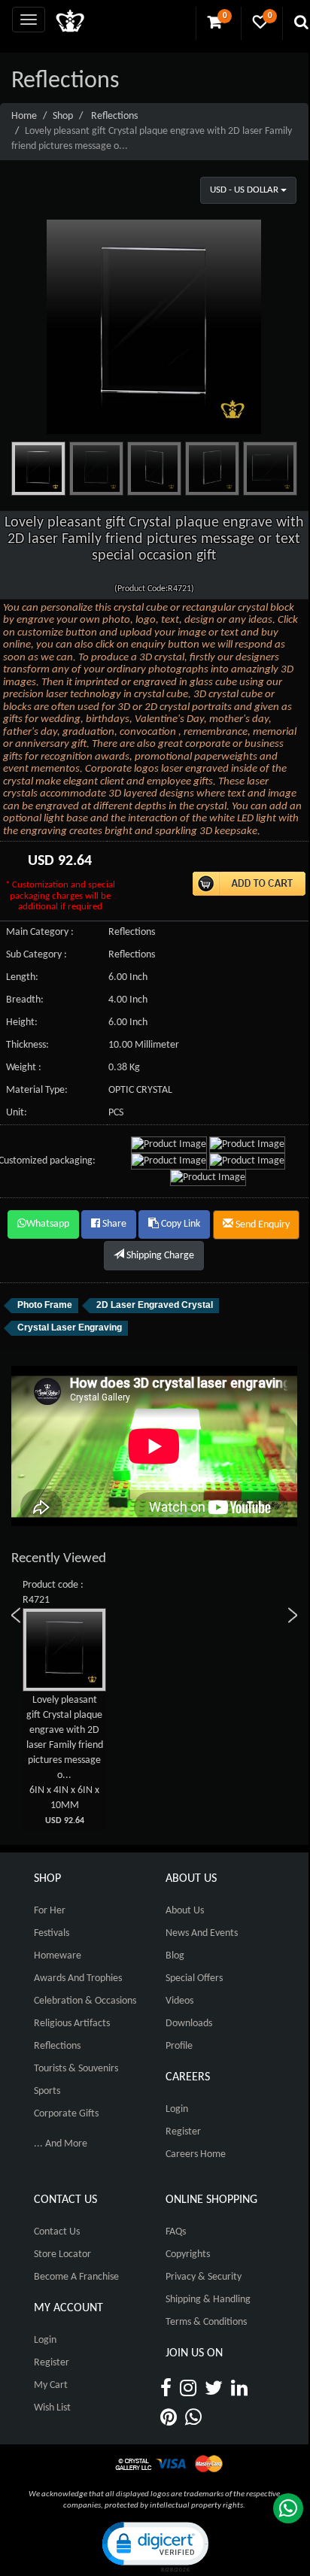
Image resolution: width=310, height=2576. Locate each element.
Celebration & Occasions (85, 2001)
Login (177, 2109)
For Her (50, 1911)
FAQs (176, 2232)
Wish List (52, 2408)
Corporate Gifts (66, 2114)
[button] (154, 2546)
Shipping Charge (159, 1256)
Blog (175, 1956)
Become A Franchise (76, 2277)
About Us (185, 1911)
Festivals (52, 1933)
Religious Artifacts (72, 2024)
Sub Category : (36, 955)
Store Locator (62, 2254)
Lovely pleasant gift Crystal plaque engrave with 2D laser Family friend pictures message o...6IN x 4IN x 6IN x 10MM (65, 1760)
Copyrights (188, 2254)
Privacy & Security (204, 2277)
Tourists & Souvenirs (76, 2069)
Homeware (58, 1956)
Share (113, 1224)
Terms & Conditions (206, 2322)
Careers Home (196, 2154)
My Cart (51, 2385)
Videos (179, 2001)
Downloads (189, 2024)
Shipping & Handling (208, 2300)
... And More (61, 2144)
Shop (63, 116)
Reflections (114, 116)
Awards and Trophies (78, 1978)
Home (24, 116)
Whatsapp (48, 1224)
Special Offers (194, 1978)
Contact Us (57, 2232)
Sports (47, 2091)
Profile (179, 2046)
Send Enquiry (261, 1225)
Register (183, 2132)
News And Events (202, 1933)
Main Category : (40, 932)
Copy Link (179, 1224)
